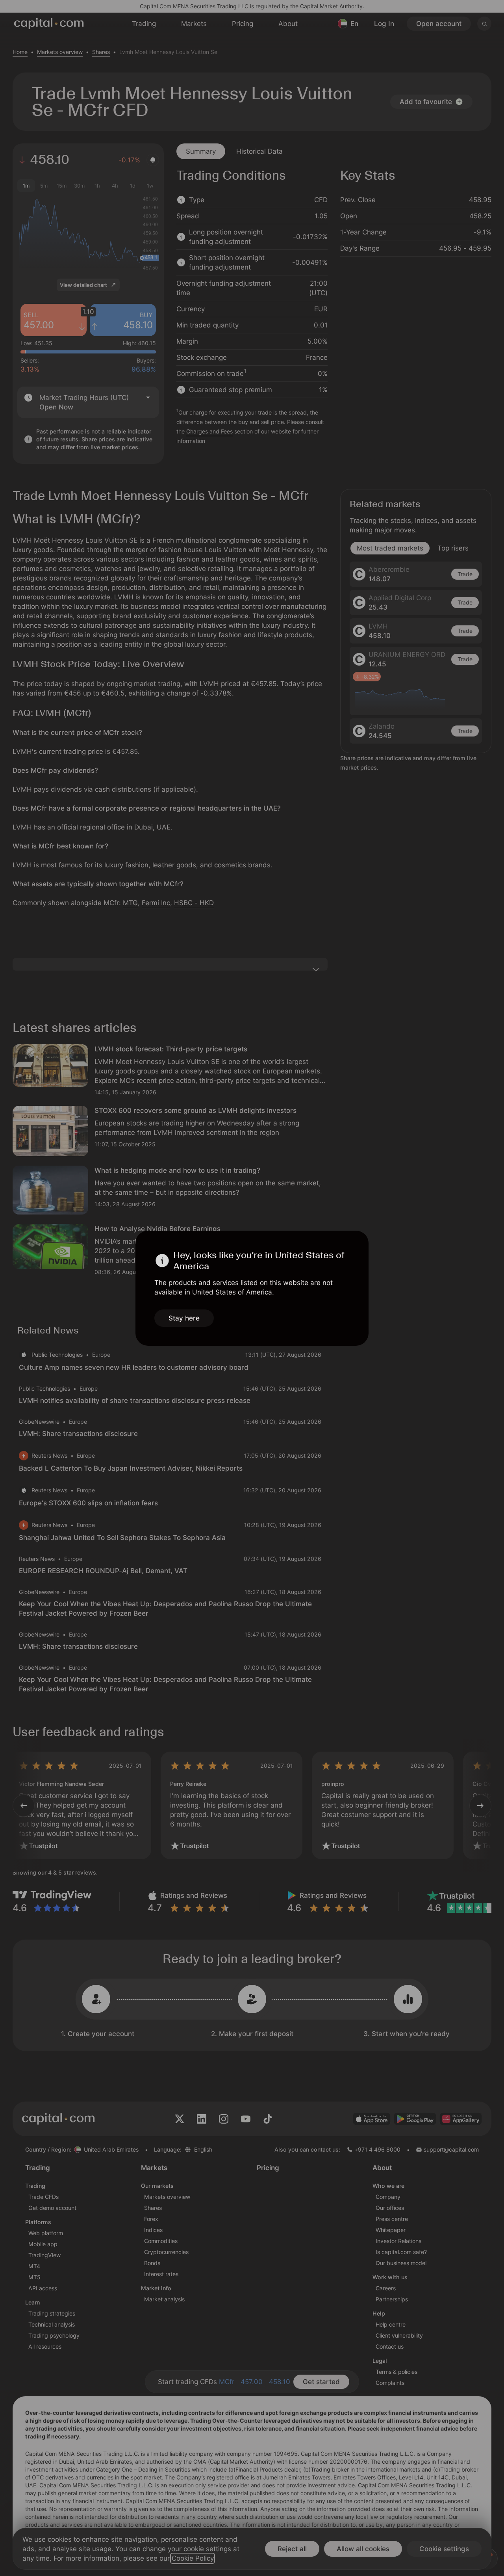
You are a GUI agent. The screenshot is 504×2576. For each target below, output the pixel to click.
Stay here (184, 1318)
